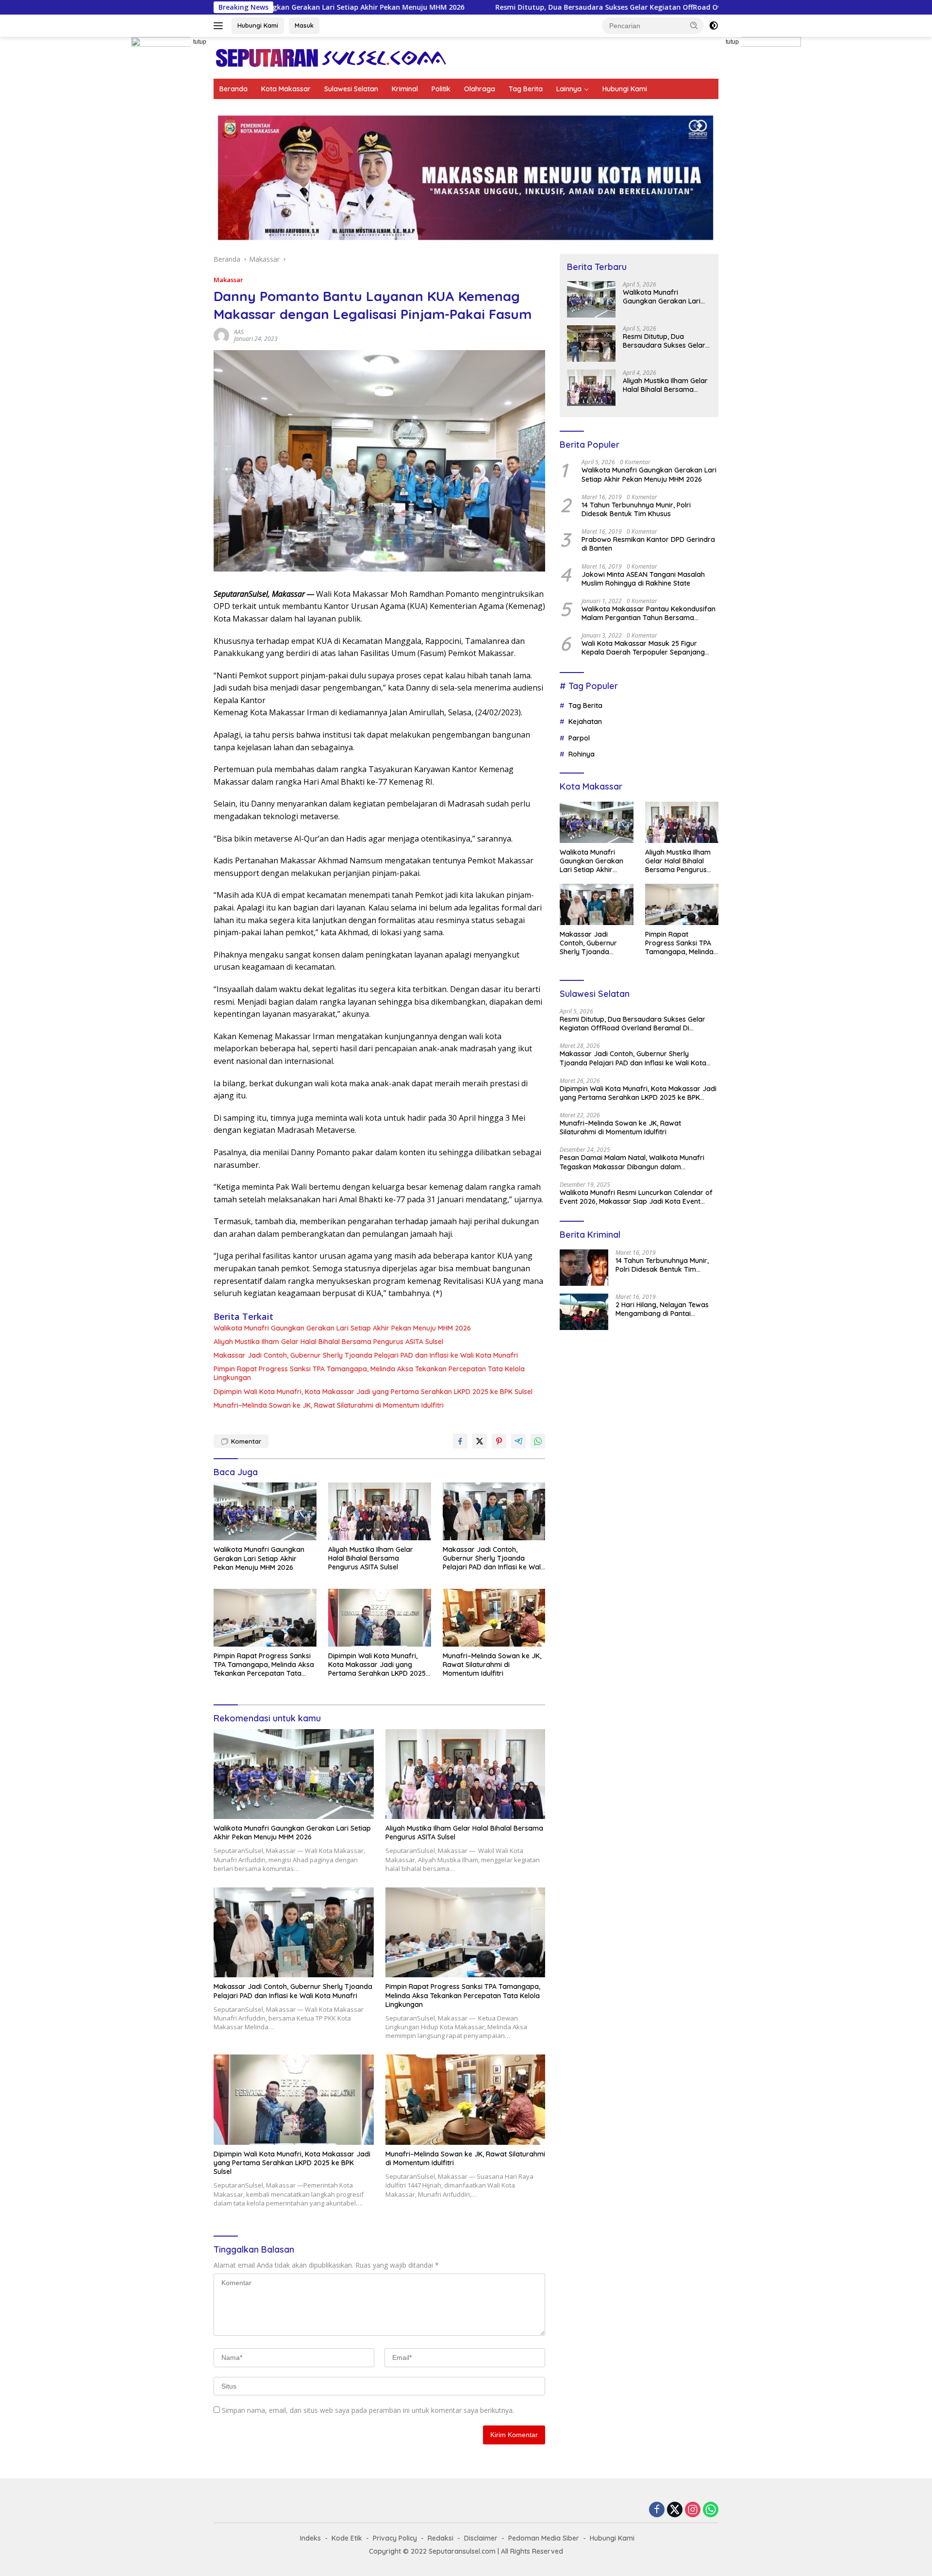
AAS (239, 332)
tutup (200, 42)
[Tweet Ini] (480, 1441)
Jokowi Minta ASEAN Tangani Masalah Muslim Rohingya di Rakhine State (643, 579)
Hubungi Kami (258, 25)
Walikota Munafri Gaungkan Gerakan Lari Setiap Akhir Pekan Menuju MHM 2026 (342, 1328)
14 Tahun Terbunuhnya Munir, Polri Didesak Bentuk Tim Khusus (636, 509)
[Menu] (220, 26)
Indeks (310, 2538)
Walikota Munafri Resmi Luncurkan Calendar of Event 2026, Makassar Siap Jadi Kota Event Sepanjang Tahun (636, 1197)
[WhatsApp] (711, 2510)
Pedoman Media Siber (544, 2538)
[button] (694, 25)
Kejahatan (585, 722)
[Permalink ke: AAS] (221, 335)
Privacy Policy (395, 2538)
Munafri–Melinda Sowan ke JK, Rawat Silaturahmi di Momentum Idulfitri (329, 1405)
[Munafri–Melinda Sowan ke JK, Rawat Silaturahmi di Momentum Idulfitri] (494, 1618)
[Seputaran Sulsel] (331, 57)
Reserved (548, 2551)
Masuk (304, 25)
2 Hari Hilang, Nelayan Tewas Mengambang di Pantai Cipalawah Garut (662, 1309)
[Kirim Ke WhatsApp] (538, 1441)
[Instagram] (693, 2510)
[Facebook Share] (460, 1441)
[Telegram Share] (518, 1441)
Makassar (228, 280)
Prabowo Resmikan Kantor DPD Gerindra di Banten (648, 544)
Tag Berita (526, 89)
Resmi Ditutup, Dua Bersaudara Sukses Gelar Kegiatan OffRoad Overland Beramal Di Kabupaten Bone (532, 7)
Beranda (233, 89)
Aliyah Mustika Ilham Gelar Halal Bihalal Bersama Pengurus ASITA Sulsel (328, 1342)
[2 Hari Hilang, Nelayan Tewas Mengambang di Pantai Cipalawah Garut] (584, 1312)
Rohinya (582, 754)
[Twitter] (675, 2510)
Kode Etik (347, 2538)
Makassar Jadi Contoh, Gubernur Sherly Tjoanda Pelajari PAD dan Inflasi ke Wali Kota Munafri (366, 1355)
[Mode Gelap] (714, 26)
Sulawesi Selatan (351, 89)
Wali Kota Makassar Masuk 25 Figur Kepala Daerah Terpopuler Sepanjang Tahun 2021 (643, 648)
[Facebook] (657, 2510)
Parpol (579, 738)
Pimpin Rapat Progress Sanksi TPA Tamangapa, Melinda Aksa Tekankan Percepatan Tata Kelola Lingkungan (369, 1373)
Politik (441, 89)
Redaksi (441, 2538)
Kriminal (405, 89)
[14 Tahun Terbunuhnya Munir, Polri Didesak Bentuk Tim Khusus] (584, 1268)
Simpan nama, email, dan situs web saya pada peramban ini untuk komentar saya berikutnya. (368, 2410)
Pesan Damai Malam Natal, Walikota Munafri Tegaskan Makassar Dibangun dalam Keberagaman (632, 1162)
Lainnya (569, 89)
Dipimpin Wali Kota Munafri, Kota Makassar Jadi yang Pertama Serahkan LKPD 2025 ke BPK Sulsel (373, 1392)
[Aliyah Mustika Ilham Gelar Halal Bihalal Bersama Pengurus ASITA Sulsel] (380, 1511)
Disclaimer (481, 2538)
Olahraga (480, 89)
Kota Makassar (286, 89)
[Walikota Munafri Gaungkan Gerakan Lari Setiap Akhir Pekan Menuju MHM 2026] (265, 1511)
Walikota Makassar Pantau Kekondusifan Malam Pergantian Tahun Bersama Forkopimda (649, 613)
